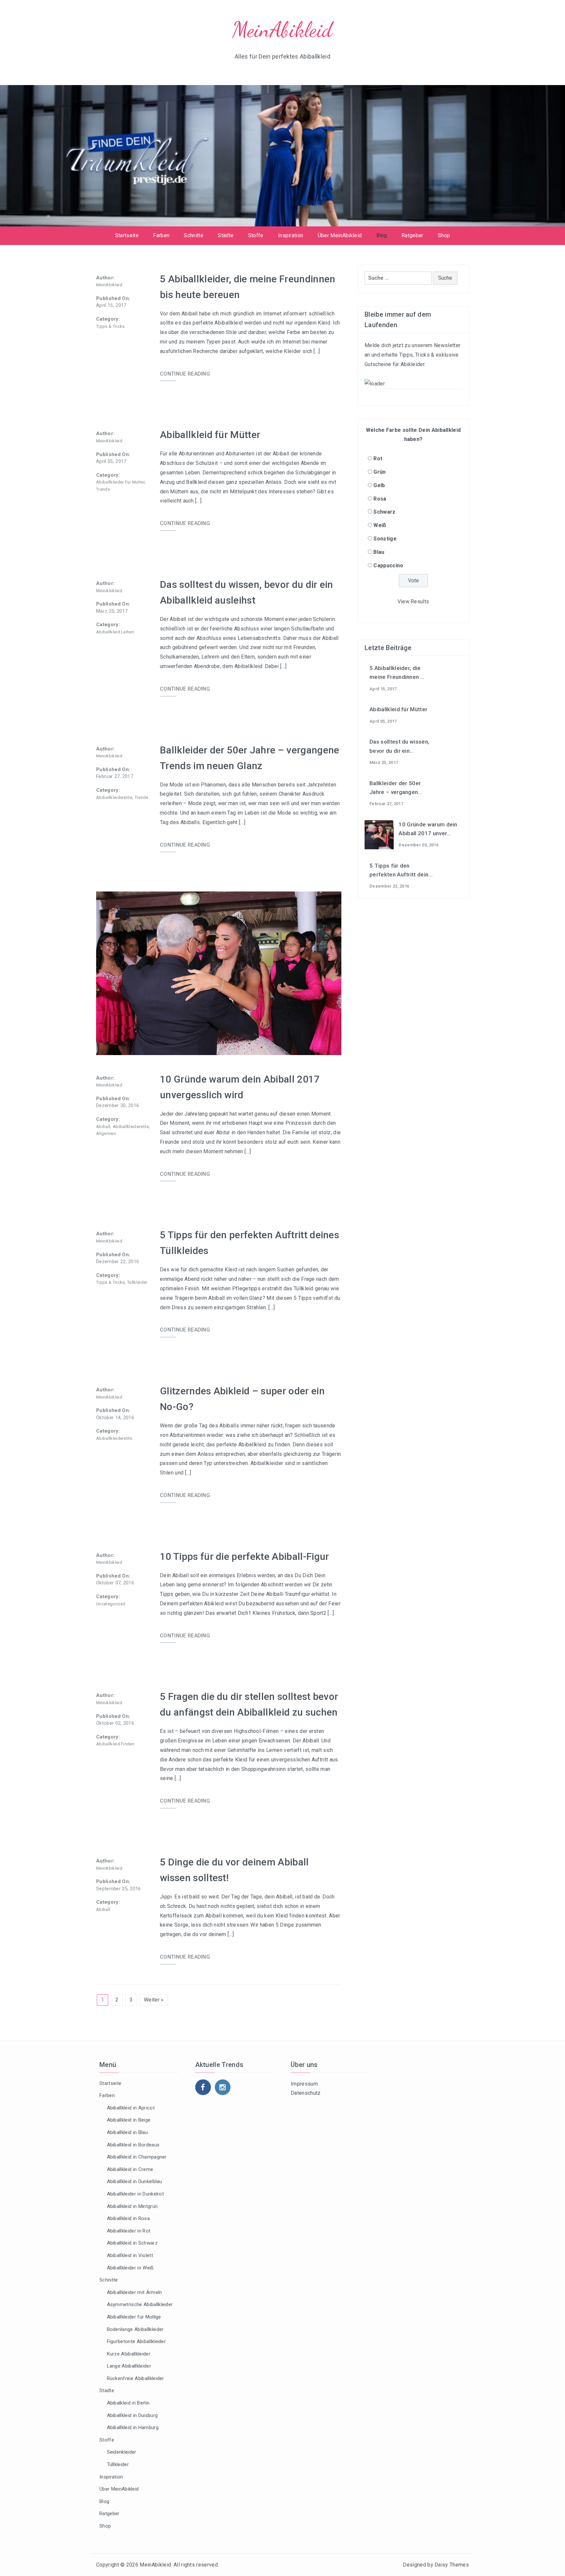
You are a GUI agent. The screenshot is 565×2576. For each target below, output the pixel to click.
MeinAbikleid (283, 30)
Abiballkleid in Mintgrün (132, 2206)
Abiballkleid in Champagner (137, 2157)
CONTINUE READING (185, 374)
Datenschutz (306, 2093)
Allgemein (106, 1133)
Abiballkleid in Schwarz (132, 2243)
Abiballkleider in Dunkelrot (136, 2194)
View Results (413, 601)
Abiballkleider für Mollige (134, 2317)
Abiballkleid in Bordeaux (133, 2145)
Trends (103, 489)
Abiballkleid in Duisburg (132, 2415)
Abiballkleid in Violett (130, 2255)
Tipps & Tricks (110, 326)
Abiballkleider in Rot (129, 2231)
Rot (378, 459)
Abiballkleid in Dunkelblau (135, 2181)
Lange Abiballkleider (129, 2366)
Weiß (380, 525)
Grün (379, 472)
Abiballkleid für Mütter (210, 435)
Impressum (304, 2084)
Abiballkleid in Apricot (131, 2108)
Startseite (127, 235)
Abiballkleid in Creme (130, 2169)
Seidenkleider (122, 2452)
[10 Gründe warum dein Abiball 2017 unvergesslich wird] (379, 834)
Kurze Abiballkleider (129, 2354)
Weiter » (154, 2000)
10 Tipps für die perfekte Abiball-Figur (244, 1556)
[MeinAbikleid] (282, 155)
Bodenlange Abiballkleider (135, 2329)
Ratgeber (412, 235)
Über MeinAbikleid (340, 235)
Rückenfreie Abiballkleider (136, 2378)
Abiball (103, 1127)
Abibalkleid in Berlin (128, 2403)
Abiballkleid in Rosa (128, 2218)
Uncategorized (111, 1604)
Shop (444, 235)
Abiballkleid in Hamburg (133, 2427)
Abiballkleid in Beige (129, 2120)
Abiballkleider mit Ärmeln (135, 2292)
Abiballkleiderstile (114, 797)
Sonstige (385, 539)
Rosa (380, 499)
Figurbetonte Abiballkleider (137, 2341)
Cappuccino (388, 565)
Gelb (379, 485)
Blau (379, 552)
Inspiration (291, 235)
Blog (382, 235)
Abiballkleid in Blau (127, 2132)
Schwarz (384, 512)
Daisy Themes (452, 2565)
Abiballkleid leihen (115, 632)
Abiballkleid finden (115, 1744)
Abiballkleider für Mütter (120, 482)
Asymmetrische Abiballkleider (140, 2304)
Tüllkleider (137, 1282)
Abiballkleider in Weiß (130, 2268)
